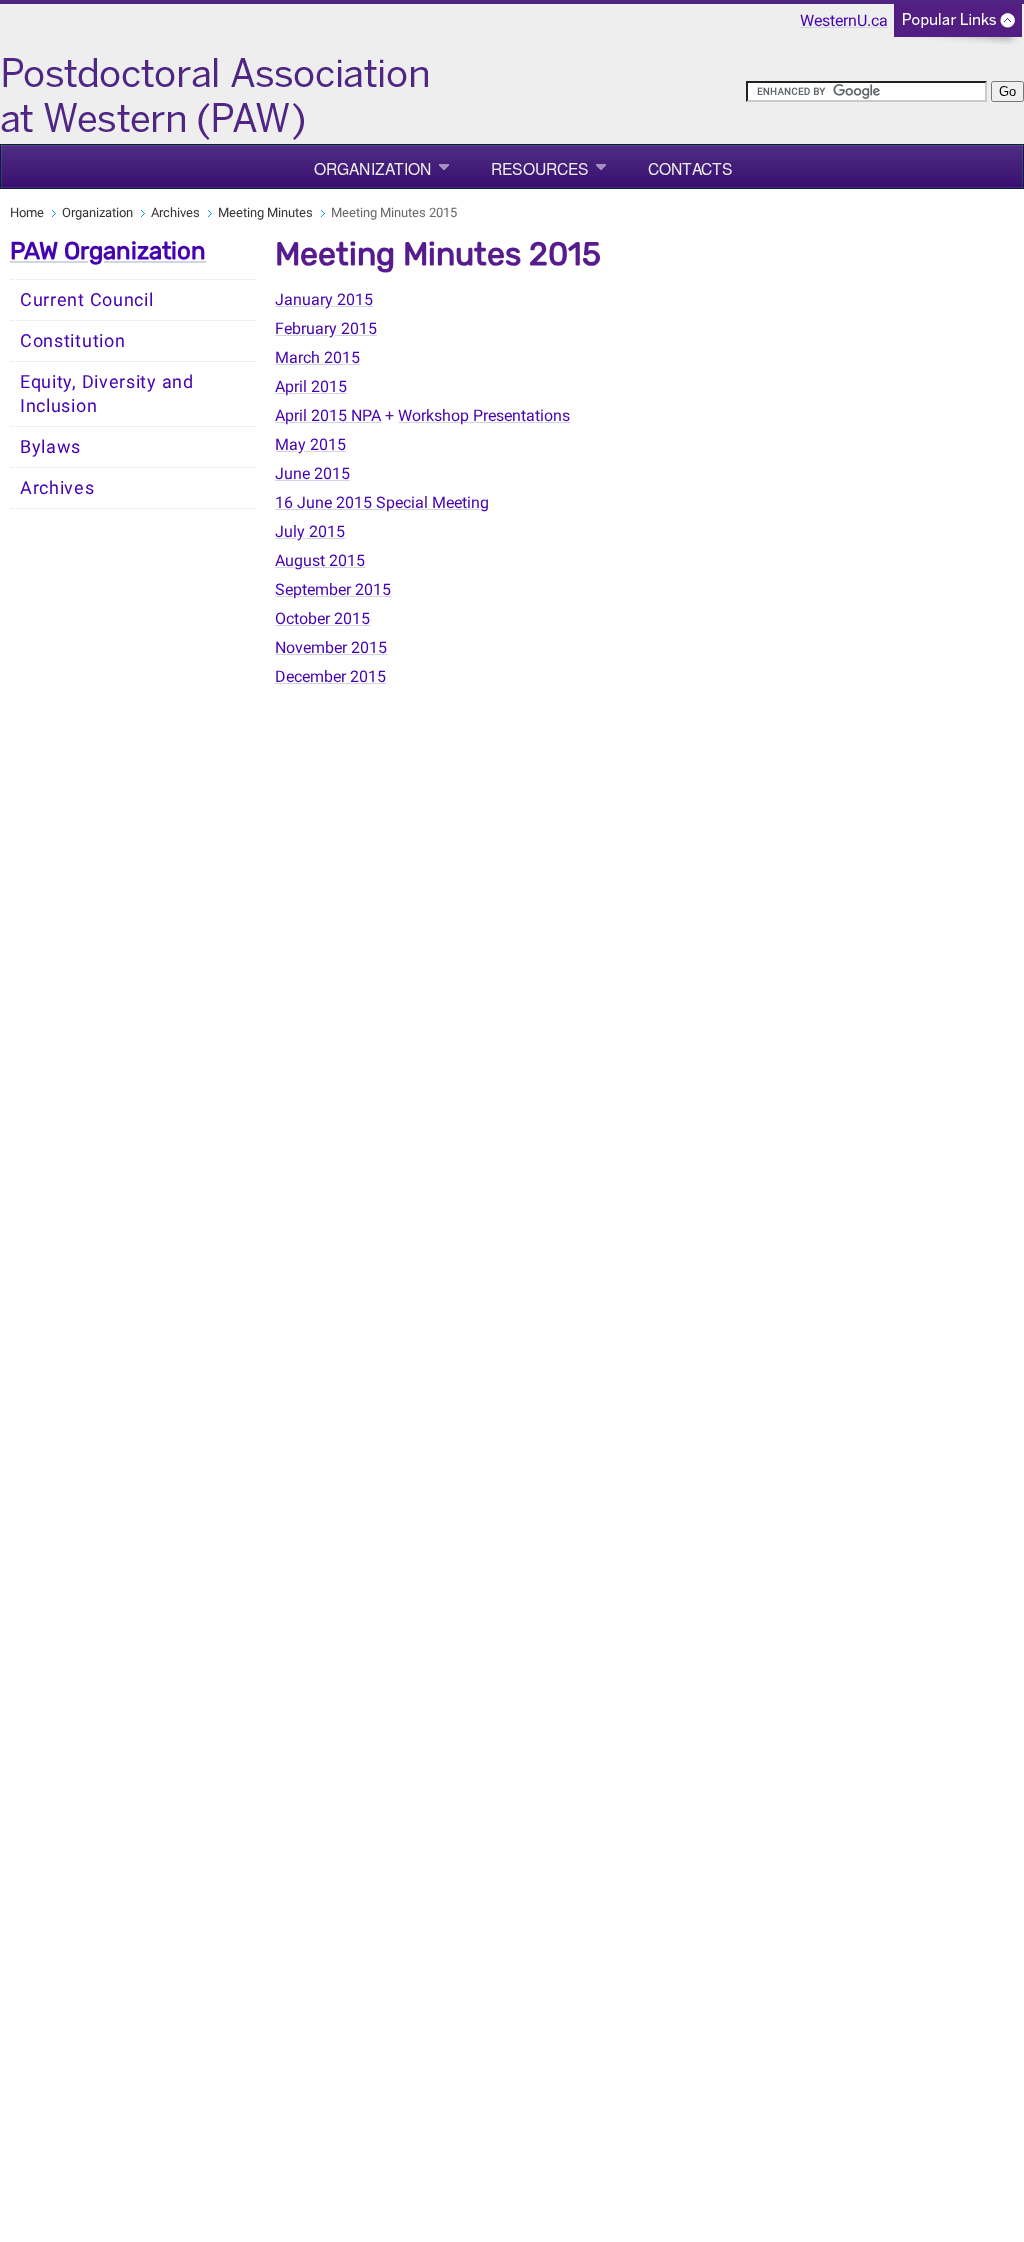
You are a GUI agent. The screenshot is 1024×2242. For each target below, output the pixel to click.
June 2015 (312, 473)
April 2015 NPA (328, 415)
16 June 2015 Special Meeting (382, 502)
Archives (175, 212)
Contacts (690, 168)
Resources (539, 168)
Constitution (72, 341)
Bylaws (50, 447)
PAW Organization (108, 251)
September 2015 (333, 589)
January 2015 (324, 299)
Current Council (87, 300)
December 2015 (330, 676)
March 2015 (317, 357)
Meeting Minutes (265, 212)
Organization (372, 168)
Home (27, 212)
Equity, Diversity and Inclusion (107, 394)
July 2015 (310, 531)
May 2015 (310, 444)
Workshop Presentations (484, 415)
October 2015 (322, 618)
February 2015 (326, 328)
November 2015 (331, 647)
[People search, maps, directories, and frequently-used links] (958, 26)
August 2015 (320, 560)
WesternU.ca (844, 20)
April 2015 (311, 386)
